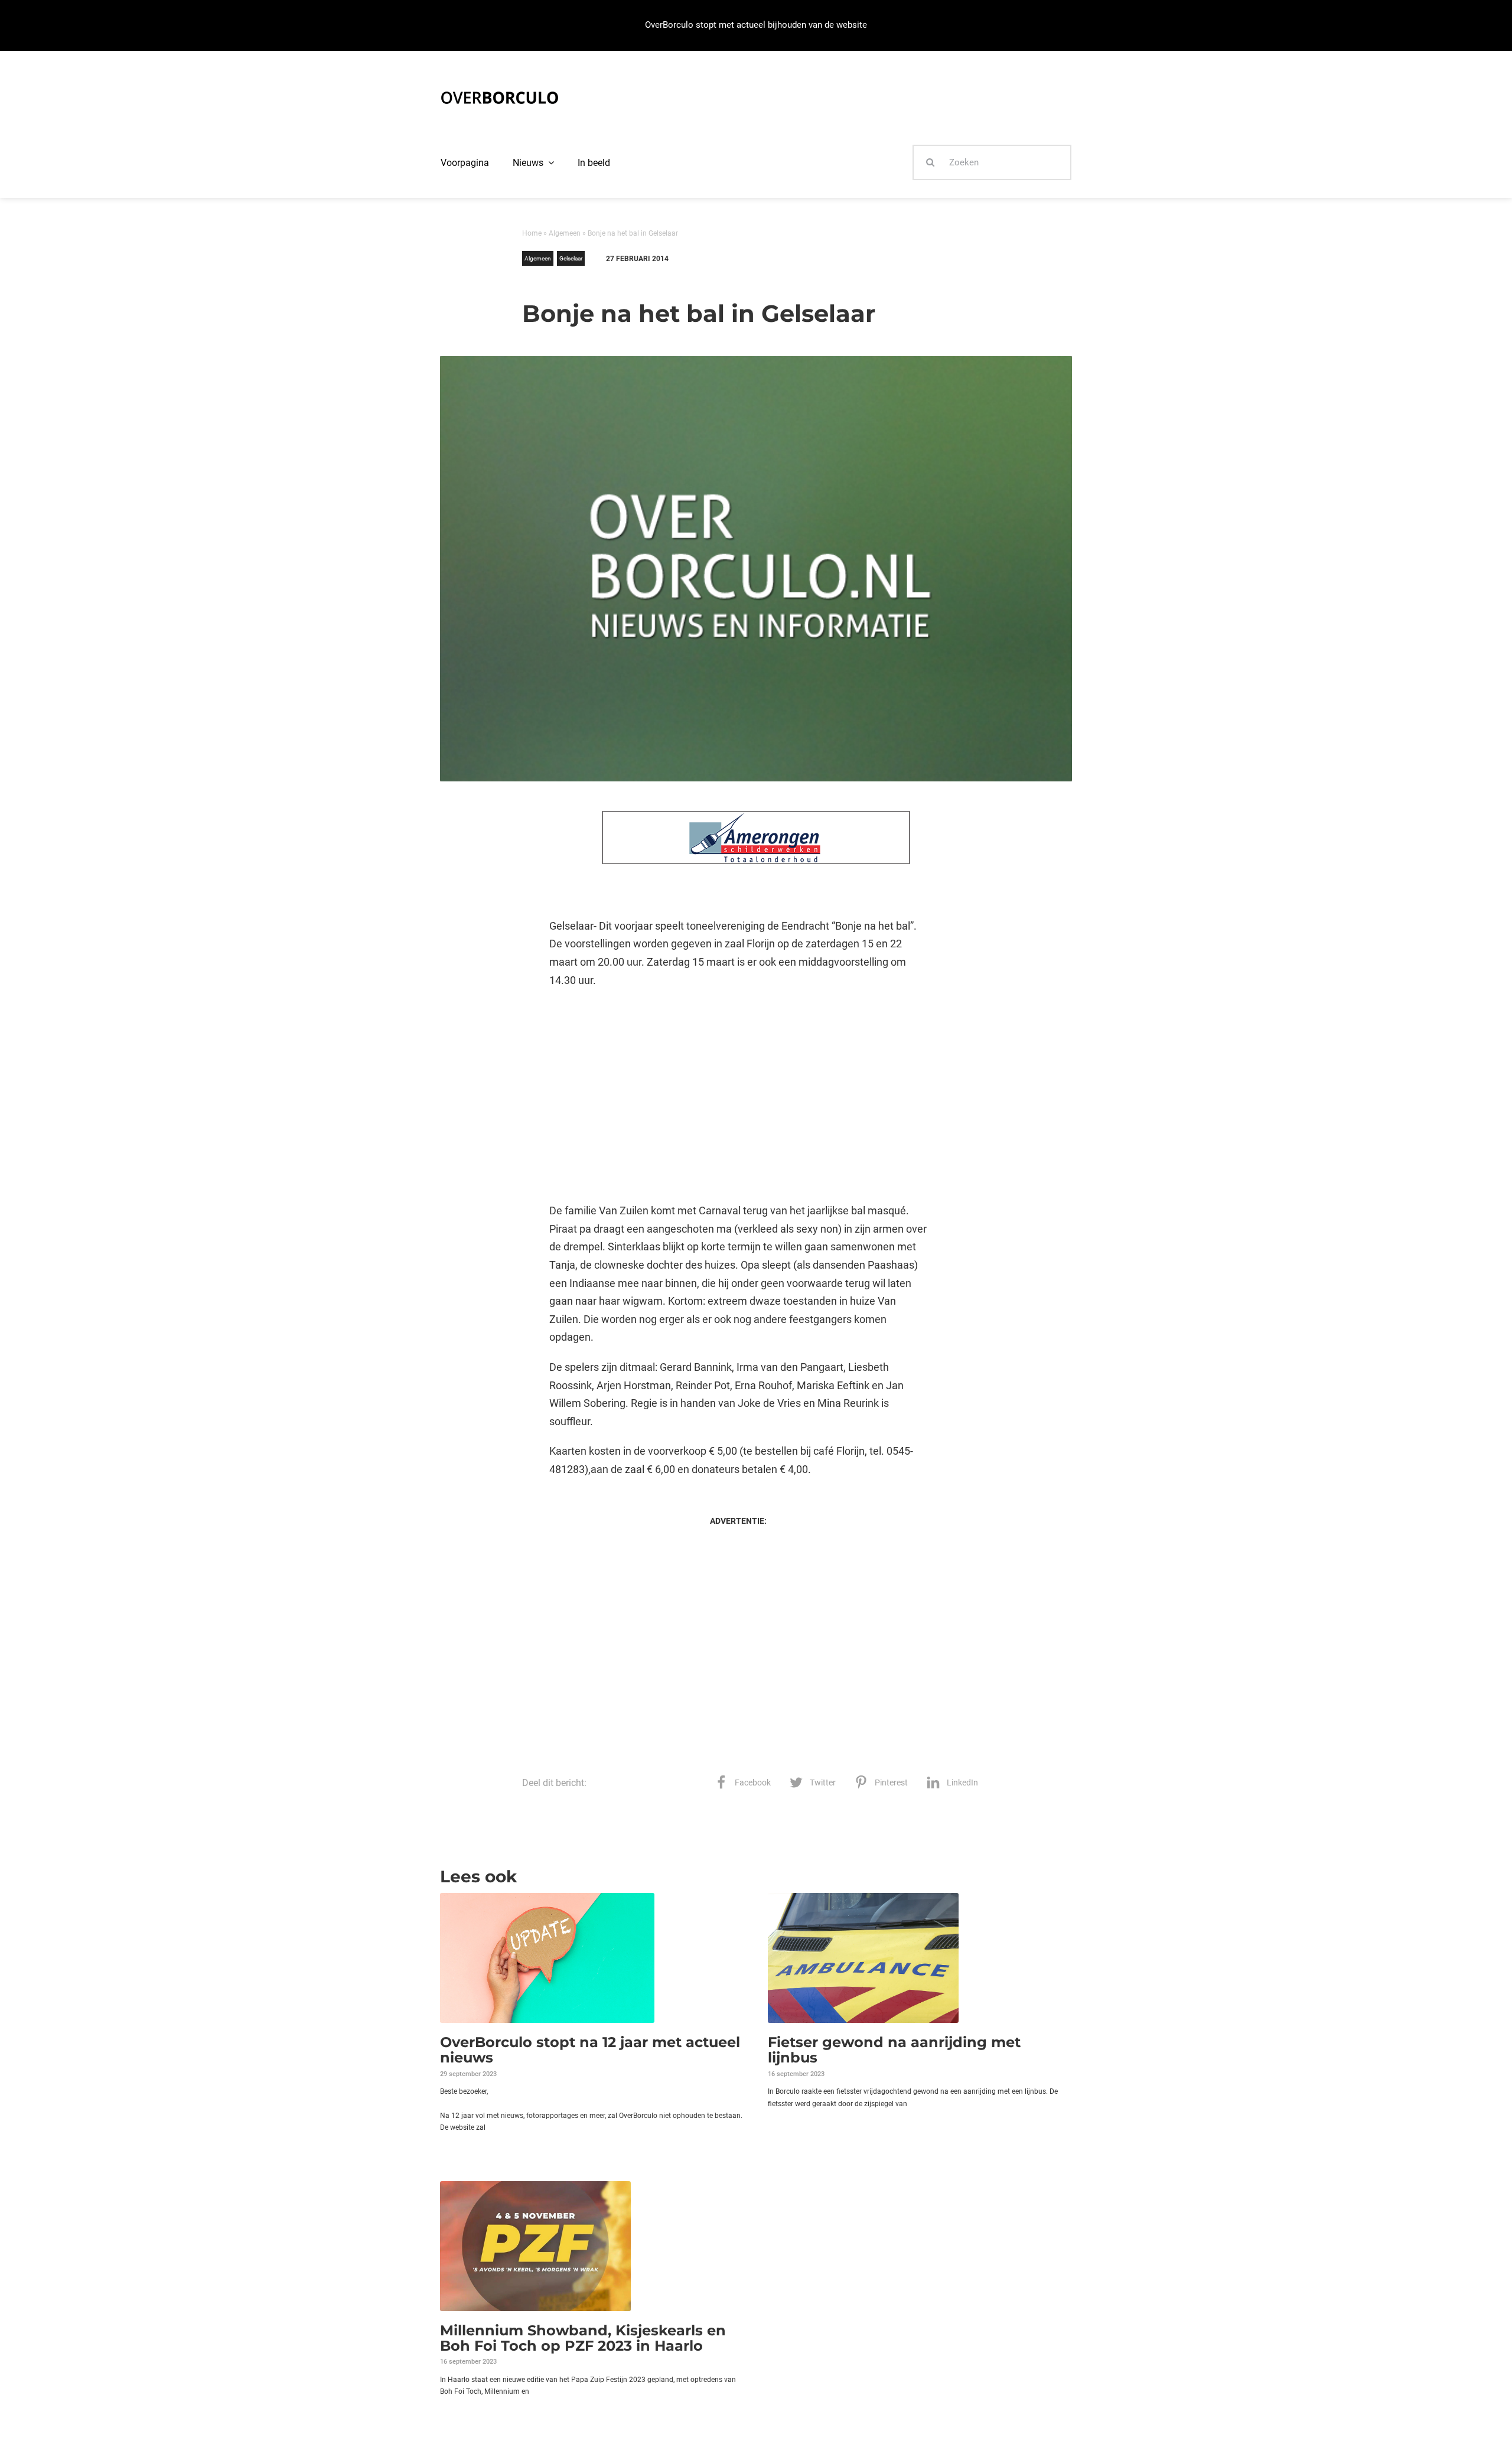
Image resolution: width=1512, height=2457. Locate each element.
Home (532, 233)
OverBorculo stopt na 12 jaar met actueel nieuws (590, 2050)
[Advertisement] (738, 1096)
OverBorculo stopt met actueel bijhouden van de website (756, 25)
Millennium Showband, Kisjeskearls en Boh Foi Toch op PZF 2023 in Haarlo (583, 2338)
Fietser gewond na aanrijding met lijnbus (894, 2050)
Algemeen (565, 233)
